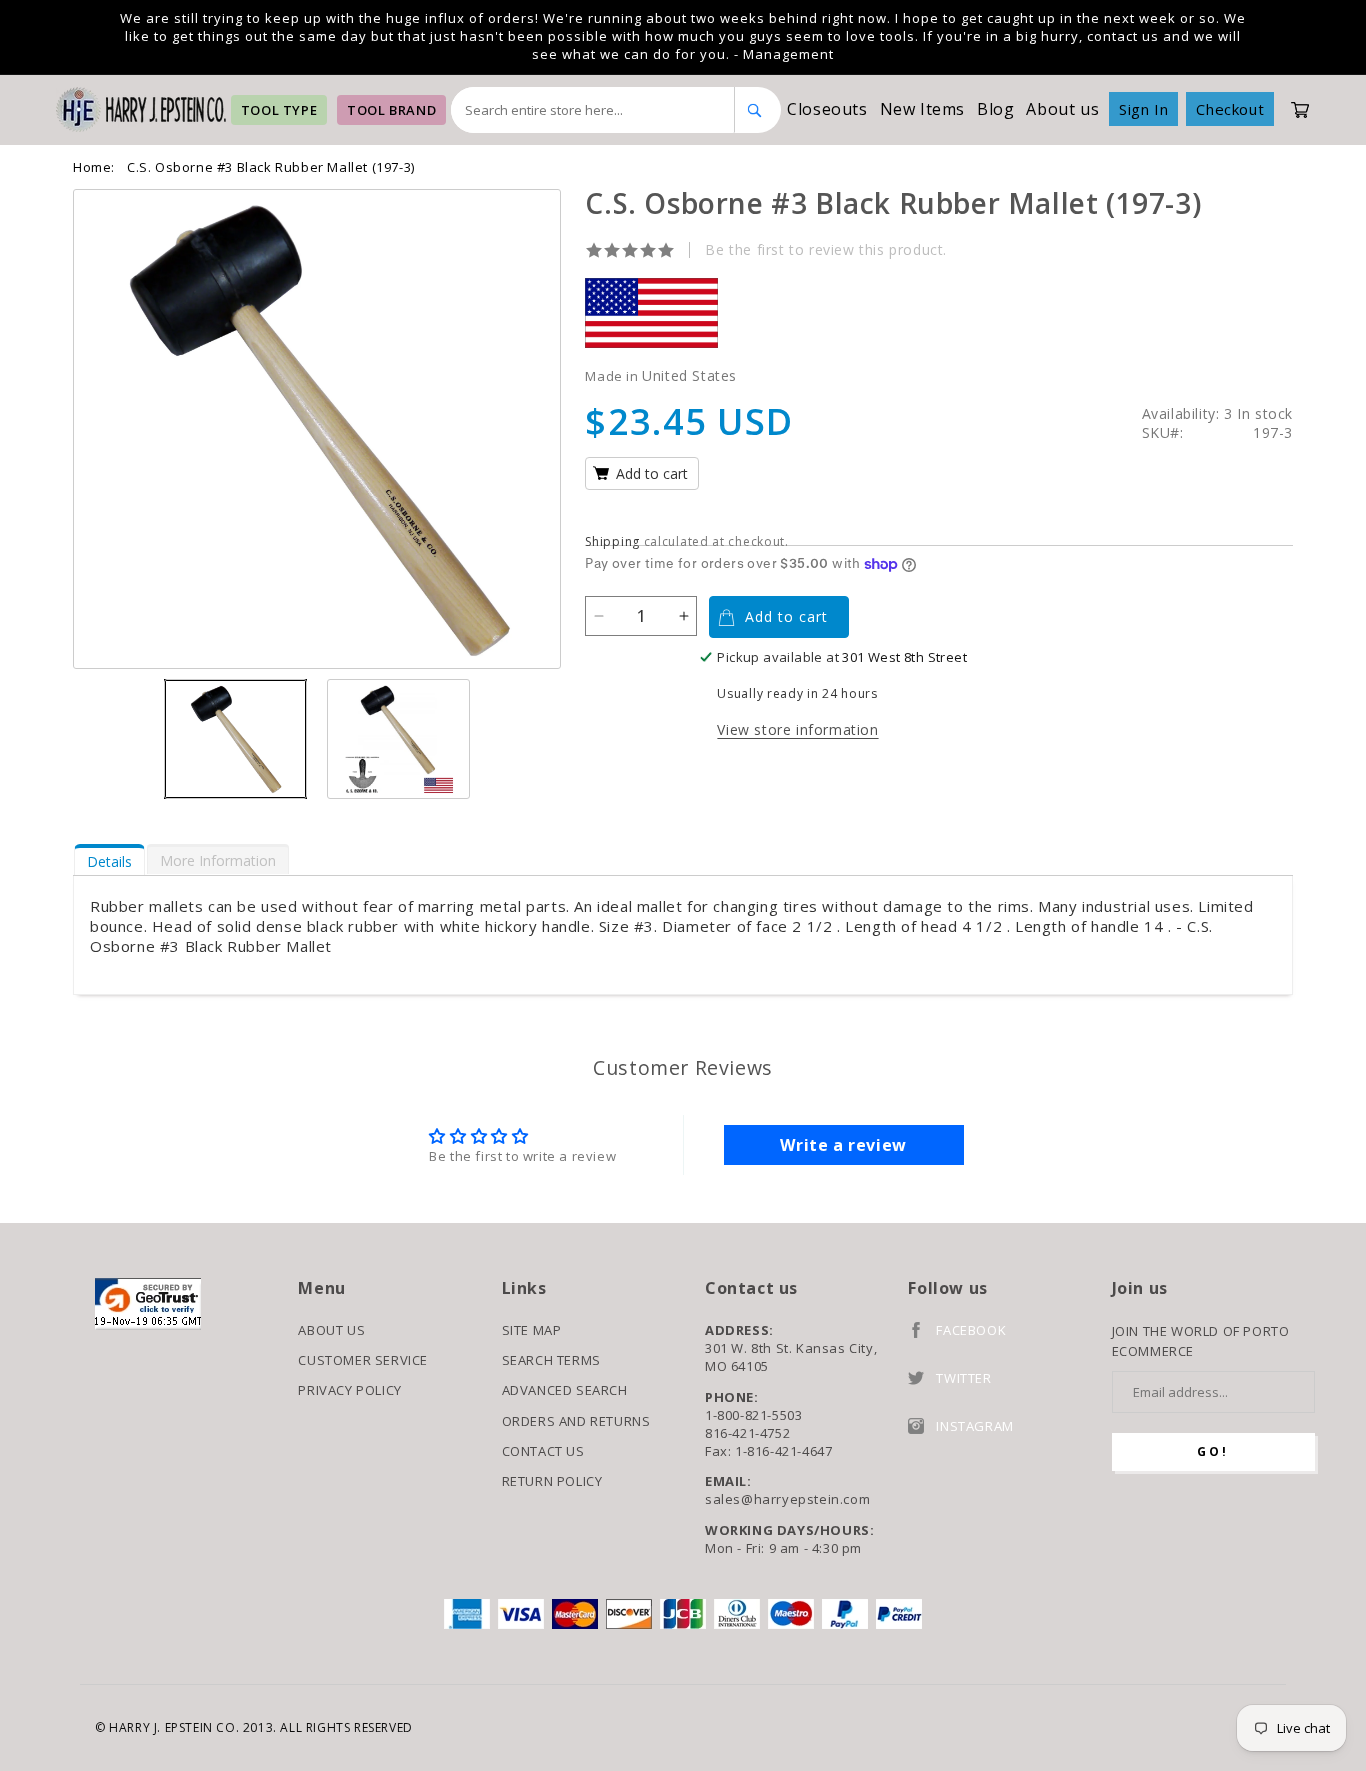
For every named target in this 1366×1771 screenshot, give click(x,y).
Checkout (1230, 109)
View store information (797, 729)
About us (1062, 109)
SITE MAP (532, 1330)
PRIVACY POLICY (349, 1390)
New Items (922, 109)
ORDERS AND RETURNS (576, 1421)
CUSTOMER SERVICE (363, 1360)
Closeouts (827, 109)
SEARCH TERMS (551, 1360)
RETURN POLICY (552, 1481)
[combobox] (593, 110)
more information (218, 860)
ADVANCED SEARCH (565, 1390)
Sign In (1143, 109)
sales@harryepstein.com (787, 1499)
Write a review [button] (843, 1145)
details (109, 861)
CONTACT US (543, 1451)
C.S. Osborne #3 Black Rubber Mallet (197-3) (271, 167)
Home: (94, 167)
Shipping (612, 541)
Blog (995, 109)
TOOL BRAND (391, 110)
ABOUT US (331, 1330)
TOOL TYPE (279, 110)
